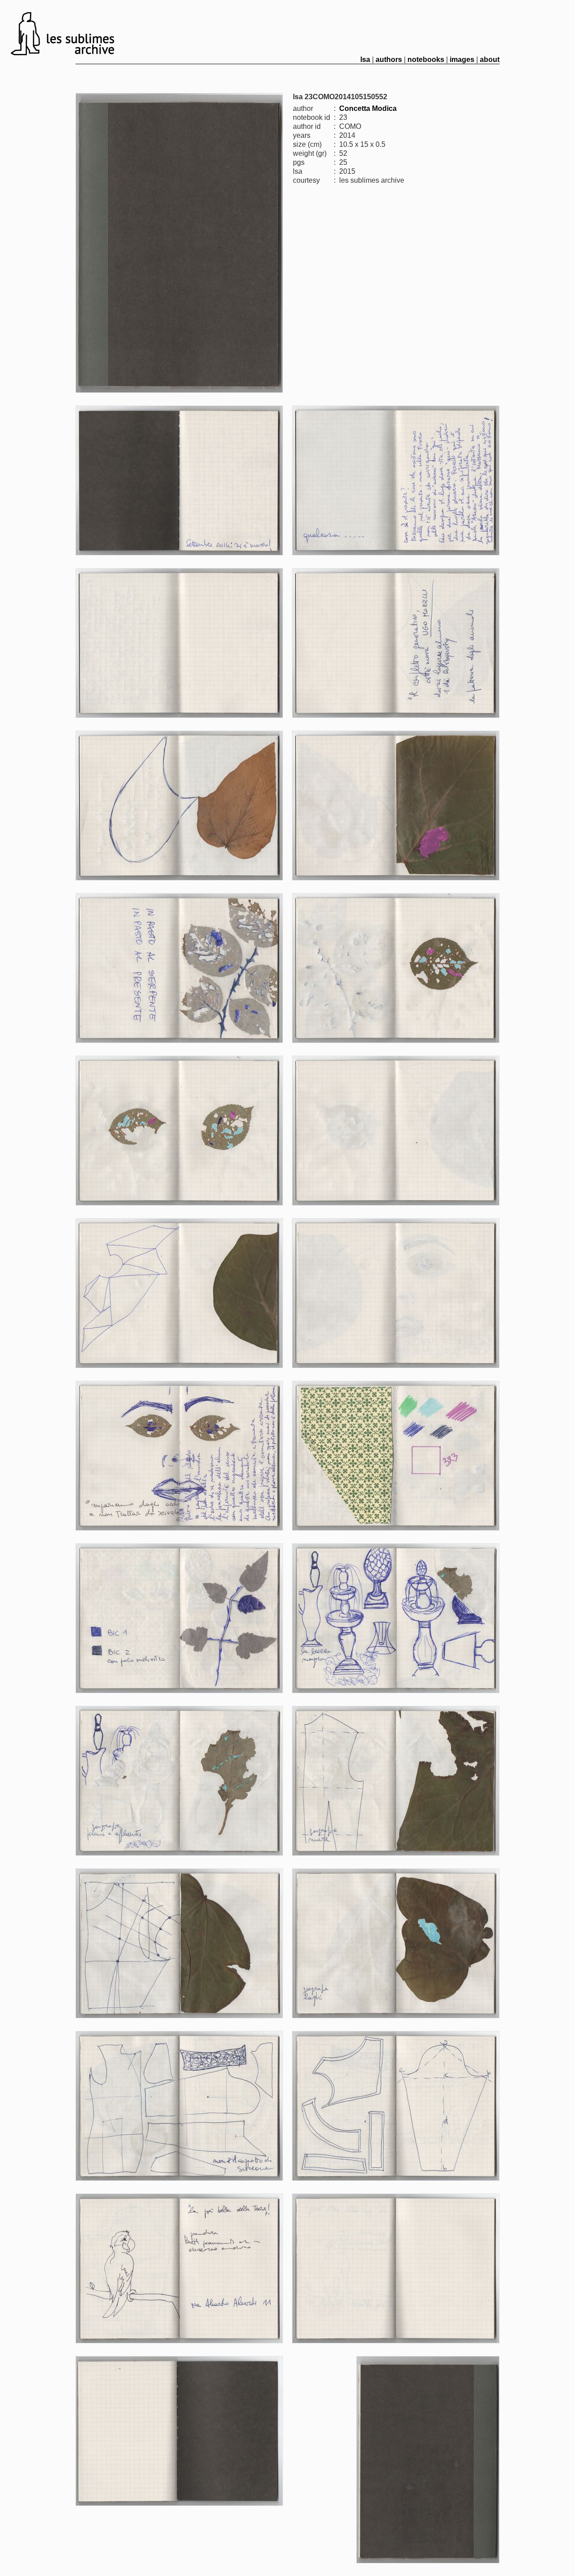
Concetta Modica (368, 108)
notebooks (426, 59)
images (462, 59)
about (490, 59)
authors (389, 59)
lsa (365, 59)
